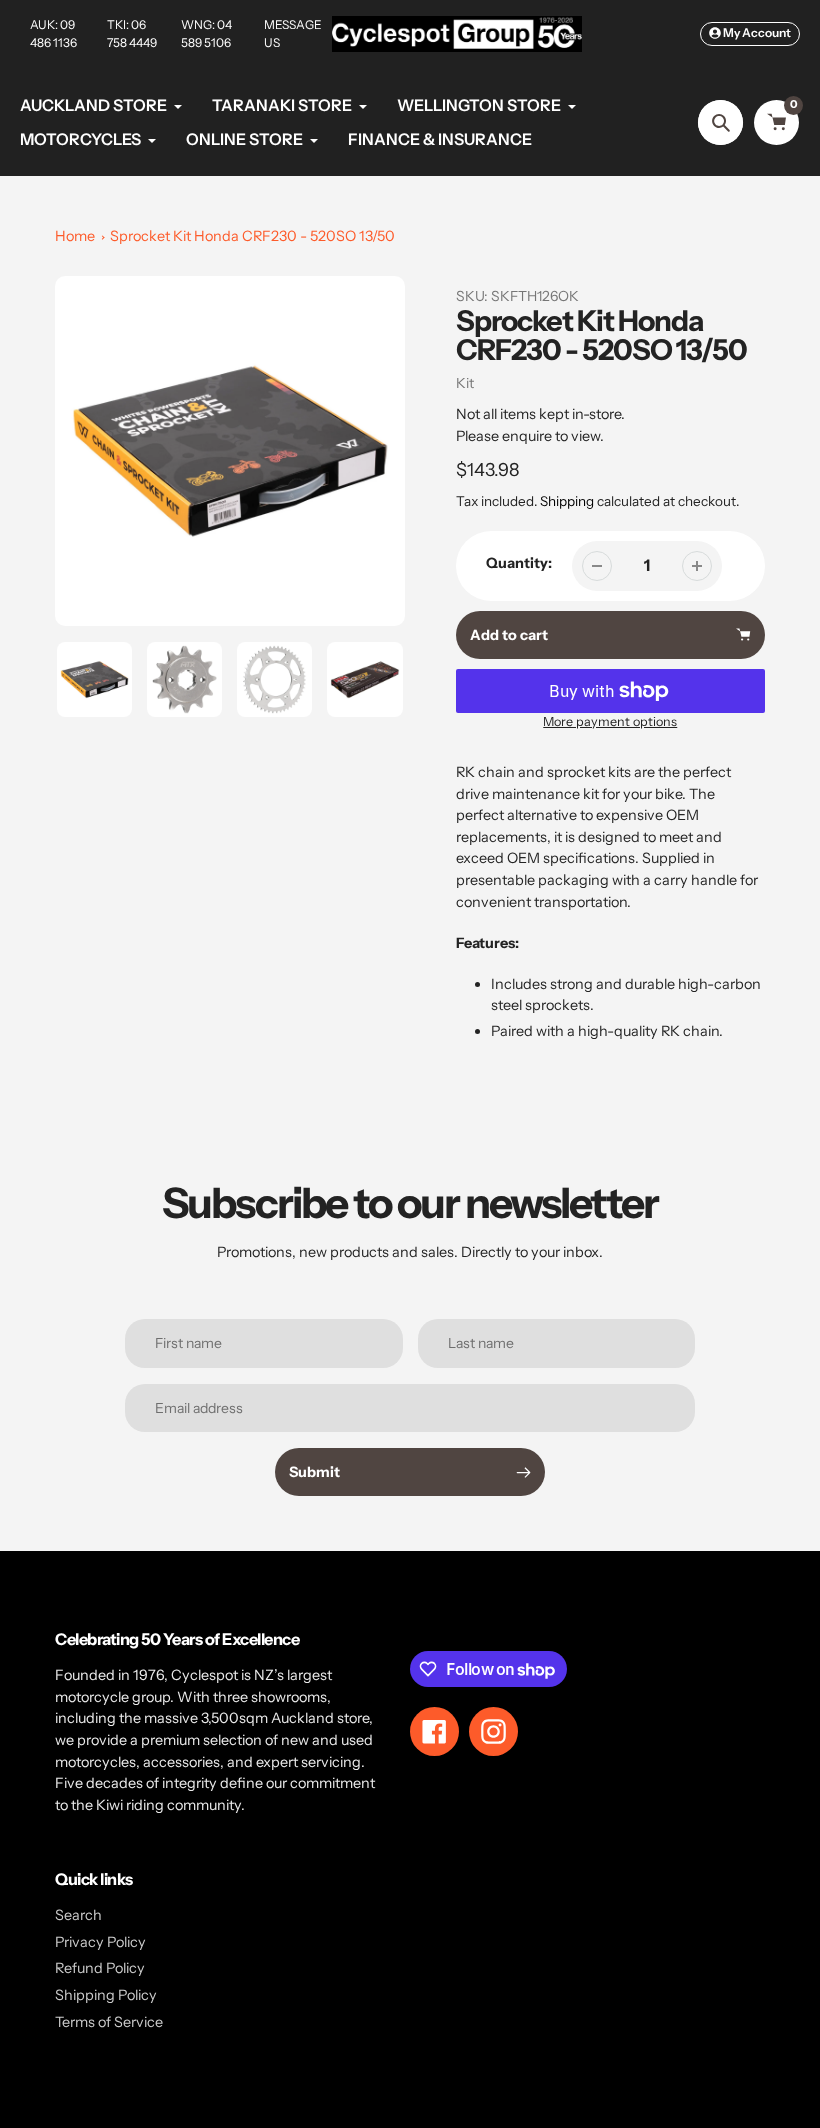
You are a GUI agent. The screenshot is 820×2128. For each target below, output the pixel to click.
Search (78, 1915)
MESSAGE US (293, 33)
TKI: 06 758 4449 (132, 33)
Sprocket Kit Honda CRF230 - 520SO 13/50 (252, 236)
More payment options (610, 721)
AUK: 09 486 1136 (53, 33)
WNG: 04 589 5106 (206, 33)
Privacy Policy (100, 1942)
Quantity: (519, 563)
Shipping (567, 501)
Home (75, 236)
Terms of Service (109, 2022)
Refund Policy (100, 1968)
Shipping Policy (106, 1995)
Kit (465, 383)
